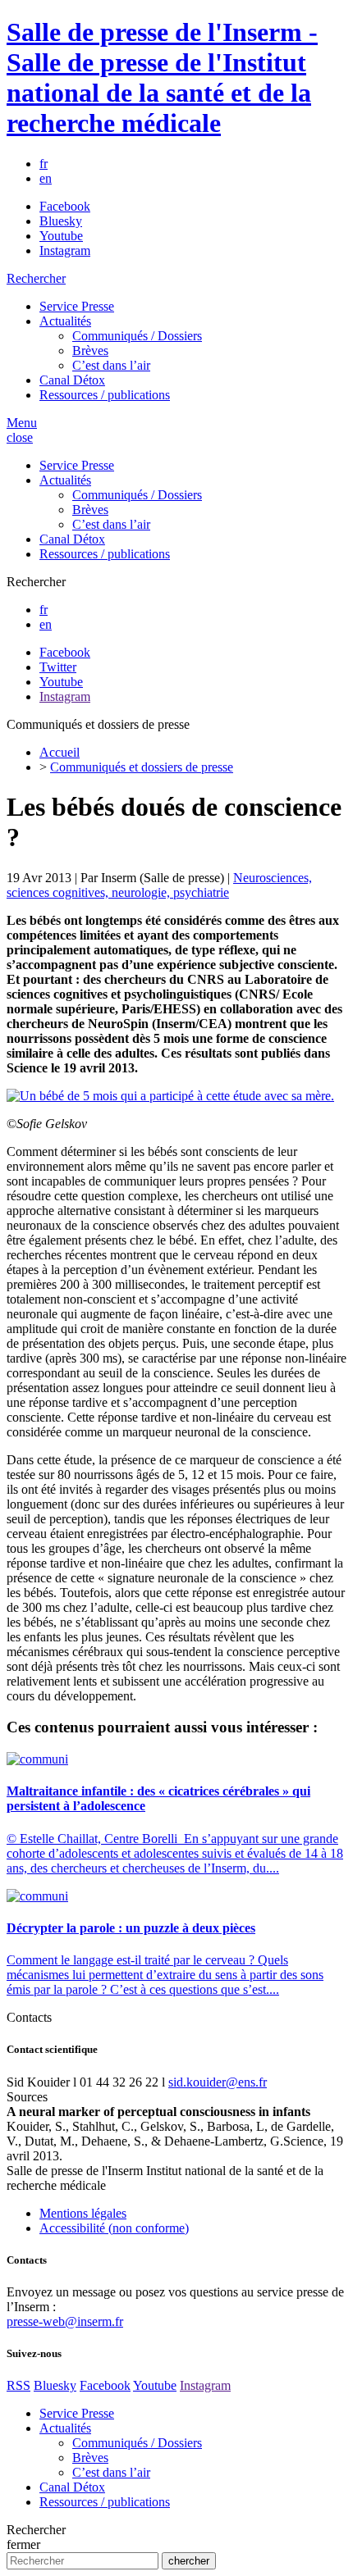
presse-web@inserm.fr (65, 2321)
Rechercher (36, 278)
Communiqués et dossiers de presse (142, 767)
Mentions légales (83, 2213)
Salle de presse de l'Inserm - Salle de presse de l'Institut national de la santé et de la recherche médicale (162, 77)
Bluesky (61, 221)
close (20, 437)
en (46, 178)
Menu (22, 423)
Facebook (65, 206)
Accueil (60, 752)
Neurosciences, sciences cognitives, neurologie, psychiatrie (159, 885)
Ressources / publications (105, 395)
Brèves (90, 350)
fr (44, 164)
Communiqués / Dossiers (137, 336)
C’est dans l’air (111, 365)
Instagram (65, 250)
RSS (18, 2385)
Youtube (61, 236)
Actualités (65, 321)
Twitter (58, 667)
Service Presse (77, 306)
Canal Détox (72, 380)
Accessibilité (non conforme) (114, 2228)
